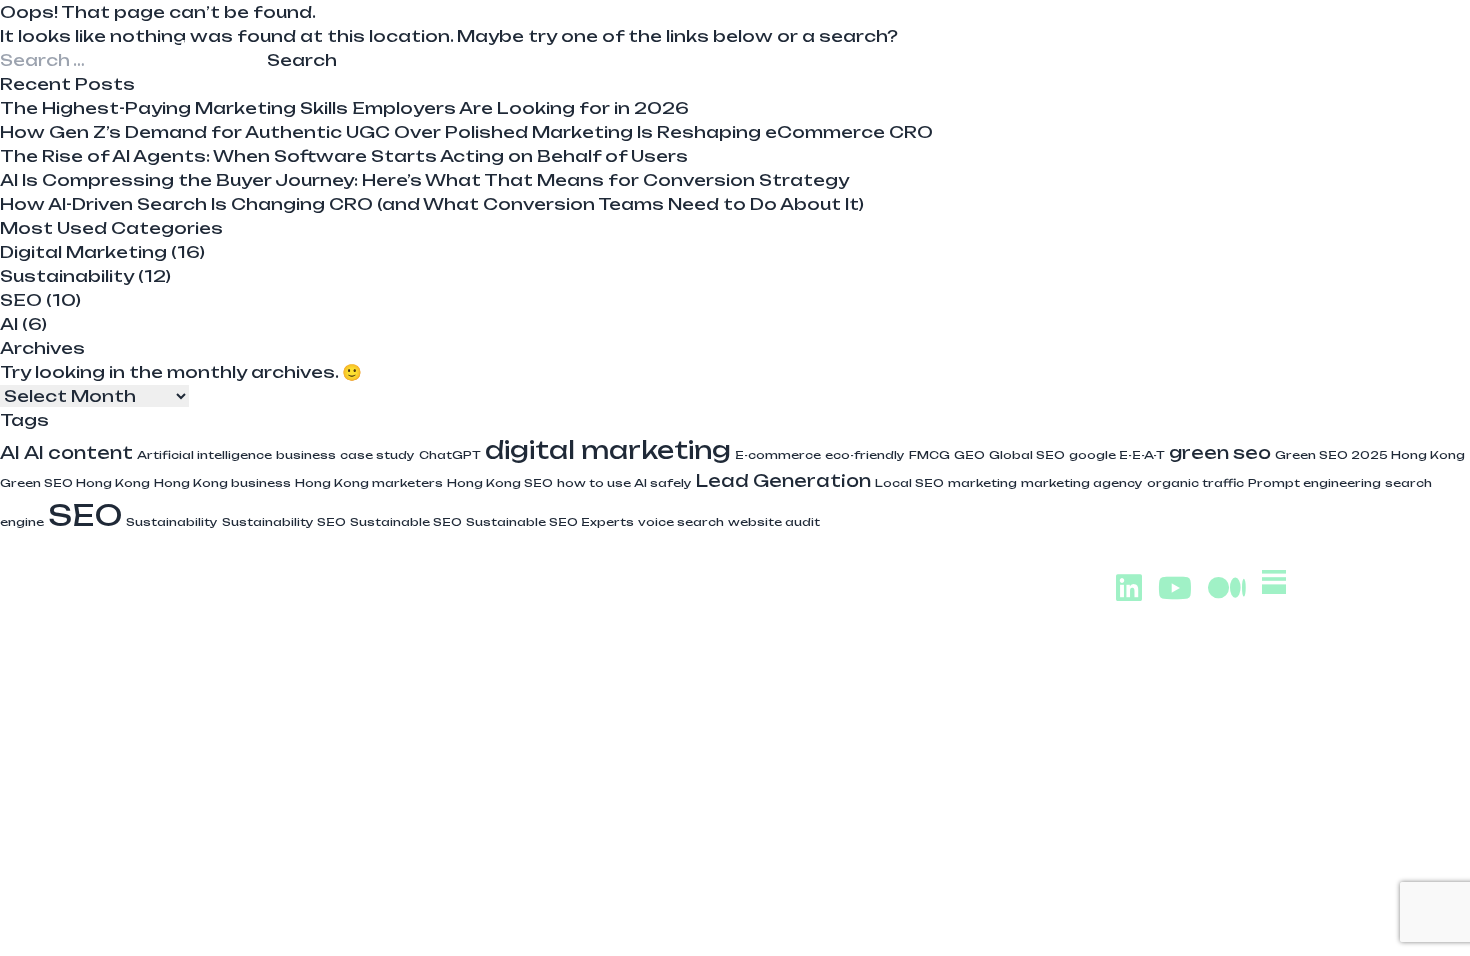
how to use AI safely (624, 483)
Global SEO (1027, 455)
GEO (969, 455)
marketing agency (1082, 483)
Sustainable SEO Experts (550, 522)
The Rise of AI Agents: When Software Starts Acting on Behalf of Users (344, 156)
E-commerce (778, 455)
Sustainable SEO (406, 522)
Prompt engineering (1314, 483)
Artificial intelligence (204, 455)
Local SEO (909, 483)
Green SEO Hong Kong (75, 483)
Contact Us (1234, 55)
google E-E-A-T (1117, 455)
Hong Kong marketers (369, 483)
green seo (1220, 452)
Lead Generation (783, 480)
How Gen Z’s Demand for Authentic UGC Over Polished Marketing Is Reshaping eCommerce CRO (466, 132)
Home (687, 55)
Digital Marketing (83, 252)
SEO (21, 300)
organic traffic (1195, 483)
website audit (774, 522)
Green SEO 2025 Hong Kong (1370, 455)
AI (9, 324)
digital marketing (608, 450)
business (306, 455)
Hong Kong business (222, 483)
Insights (1085, 55)
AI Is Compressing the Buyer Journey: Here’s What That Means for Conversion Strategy (424, 180)
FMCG (929, 455)
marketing (982, 483)
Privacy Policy (1226, 784)
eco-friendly (865, 455)
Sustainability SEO (284, 522)
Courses (953, 55)
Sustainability (67, 276)
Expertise (813, 55)
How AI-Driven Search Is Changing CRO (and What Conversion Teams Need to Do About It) (432, 204)
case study (377, 455)
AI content (78, 452)
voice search (681, 522)
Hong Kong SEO (500, 483)
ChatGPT (450, 455)
